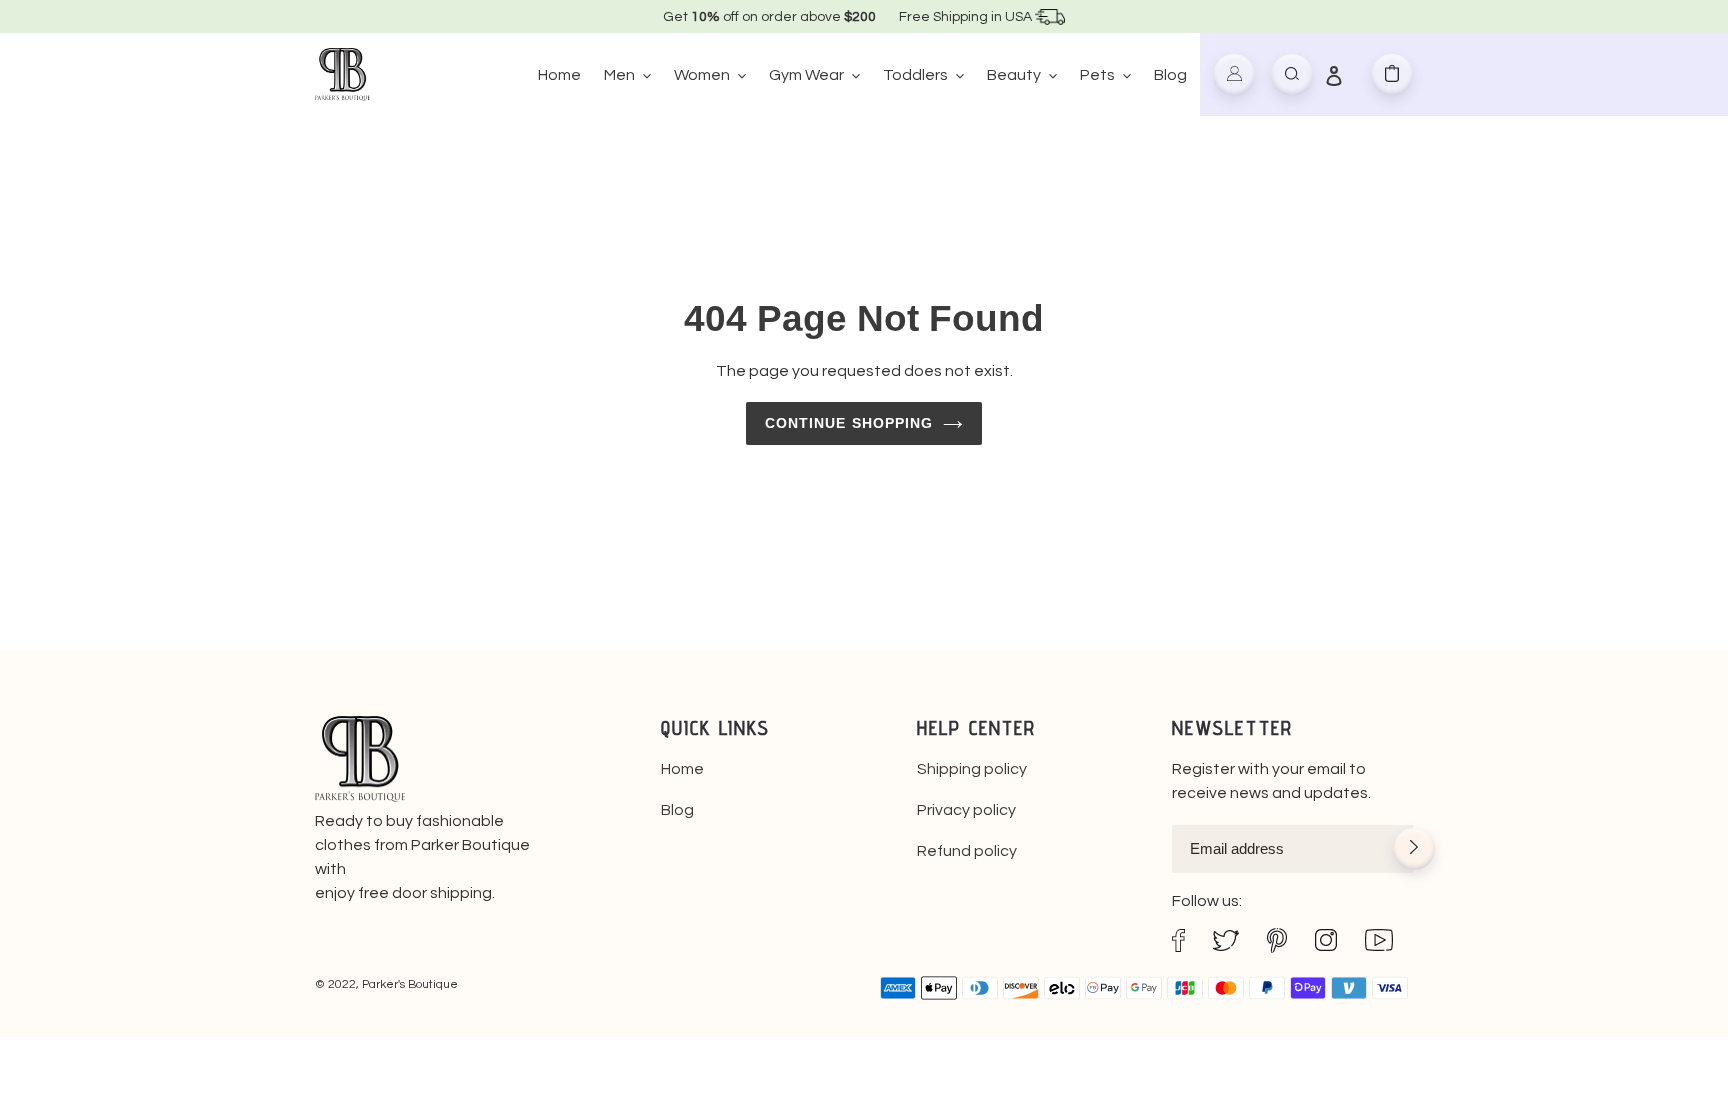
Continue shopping (849, 423)
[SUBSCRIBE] (1414, 851)
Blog (677, 810)
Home (682, 769)
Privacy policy (966, 810)
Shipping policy (972, 769)
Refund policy (967, 851)
